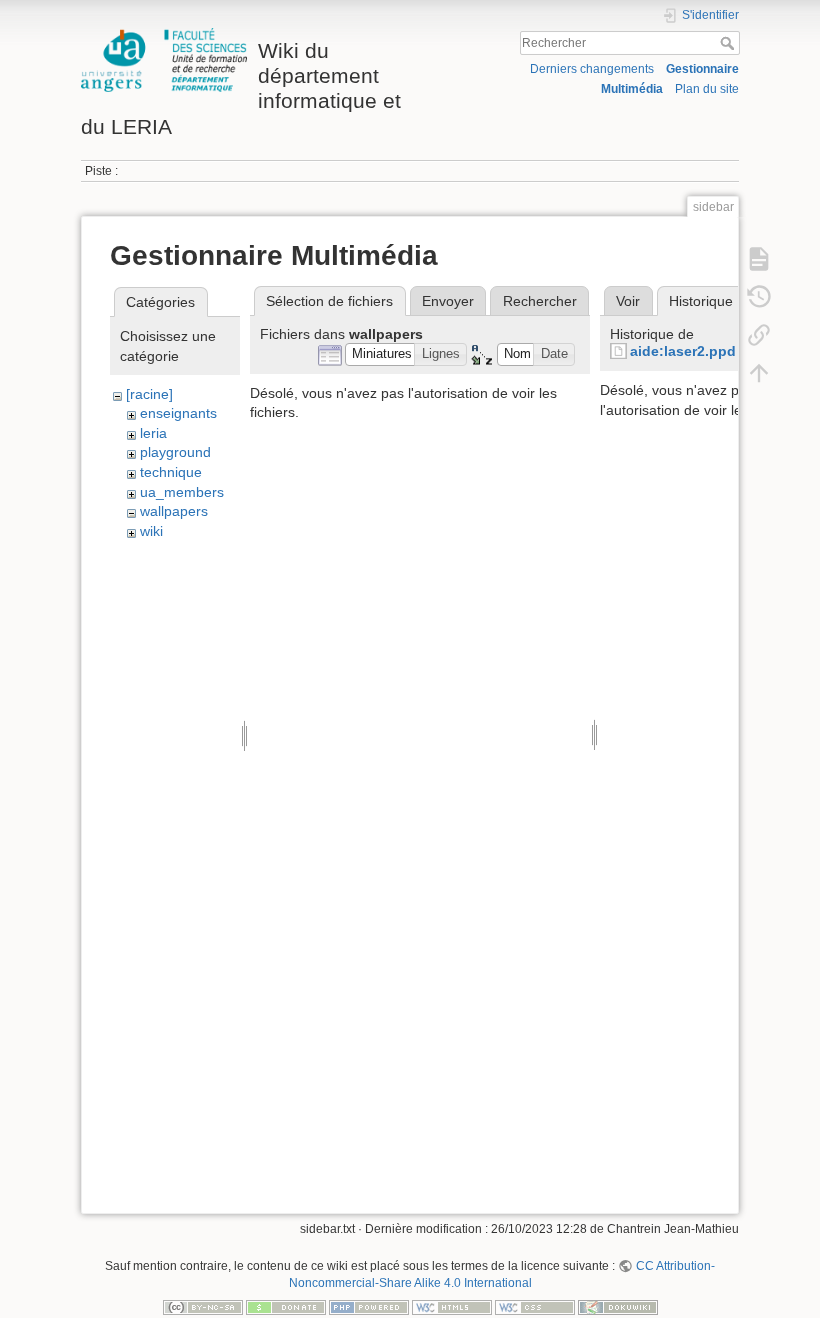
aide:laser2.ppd (683, 351)
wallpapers (174, 511)
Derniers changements (592, 69)
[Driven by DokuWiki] (618, 1307)
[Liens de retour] (759, 334)
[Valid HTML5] (452, 1307)
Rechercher (729, 43)
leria (153, 433)
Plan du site (707, 89)
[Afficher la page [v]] (759, 258)
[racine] (149, 394)
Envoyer (448, 301)
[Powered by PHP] (369, 1307)
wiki (151, 531)
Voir (628, 301)
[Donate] (286, 1307)
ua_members (182, 492)
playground (175, 452)
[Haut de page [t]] (759, 372)
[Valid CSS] (535, 1307)
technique (171, 472)
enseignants (178, 413)
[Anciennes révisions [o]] (759, 296)
